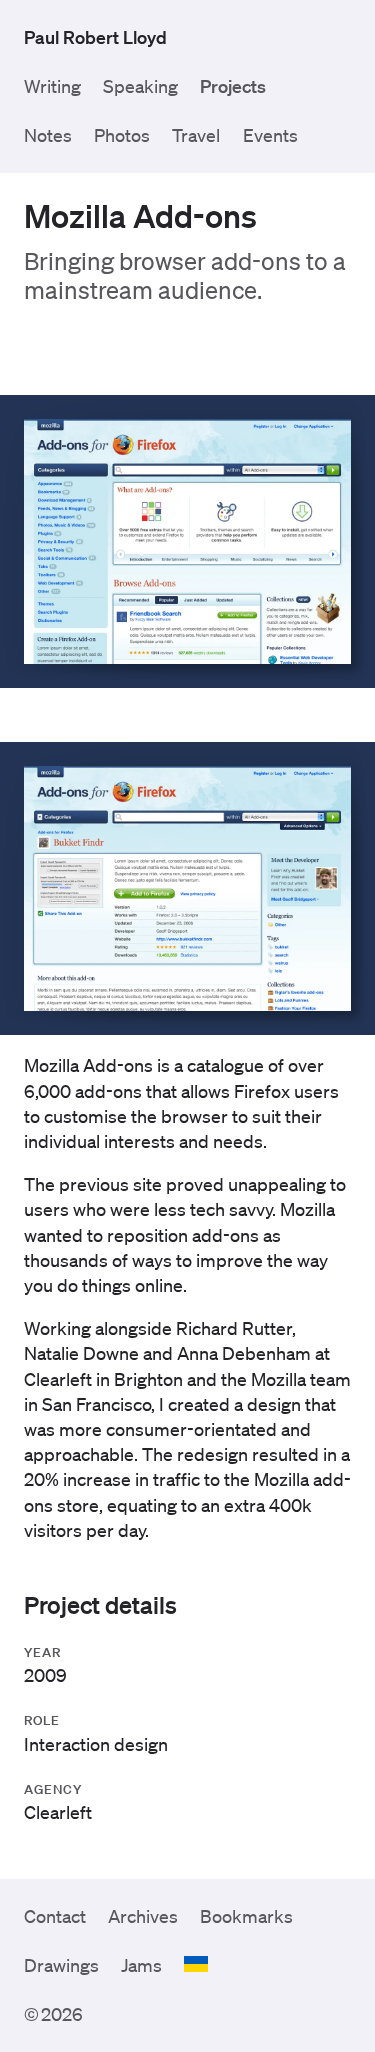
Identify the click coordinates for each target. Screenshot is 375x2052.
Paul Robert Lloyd (95, 37)
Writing (52, 86)
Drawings (61, 1965)
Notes (48, 135)
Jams (141, 1965)
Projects (233, 86)
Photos (122, 135)
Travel (196, 135)
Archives (143, 1916)
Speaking (140, 86)
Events (270, 135)
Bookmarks (246, 1916)
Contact (55, 1916)
